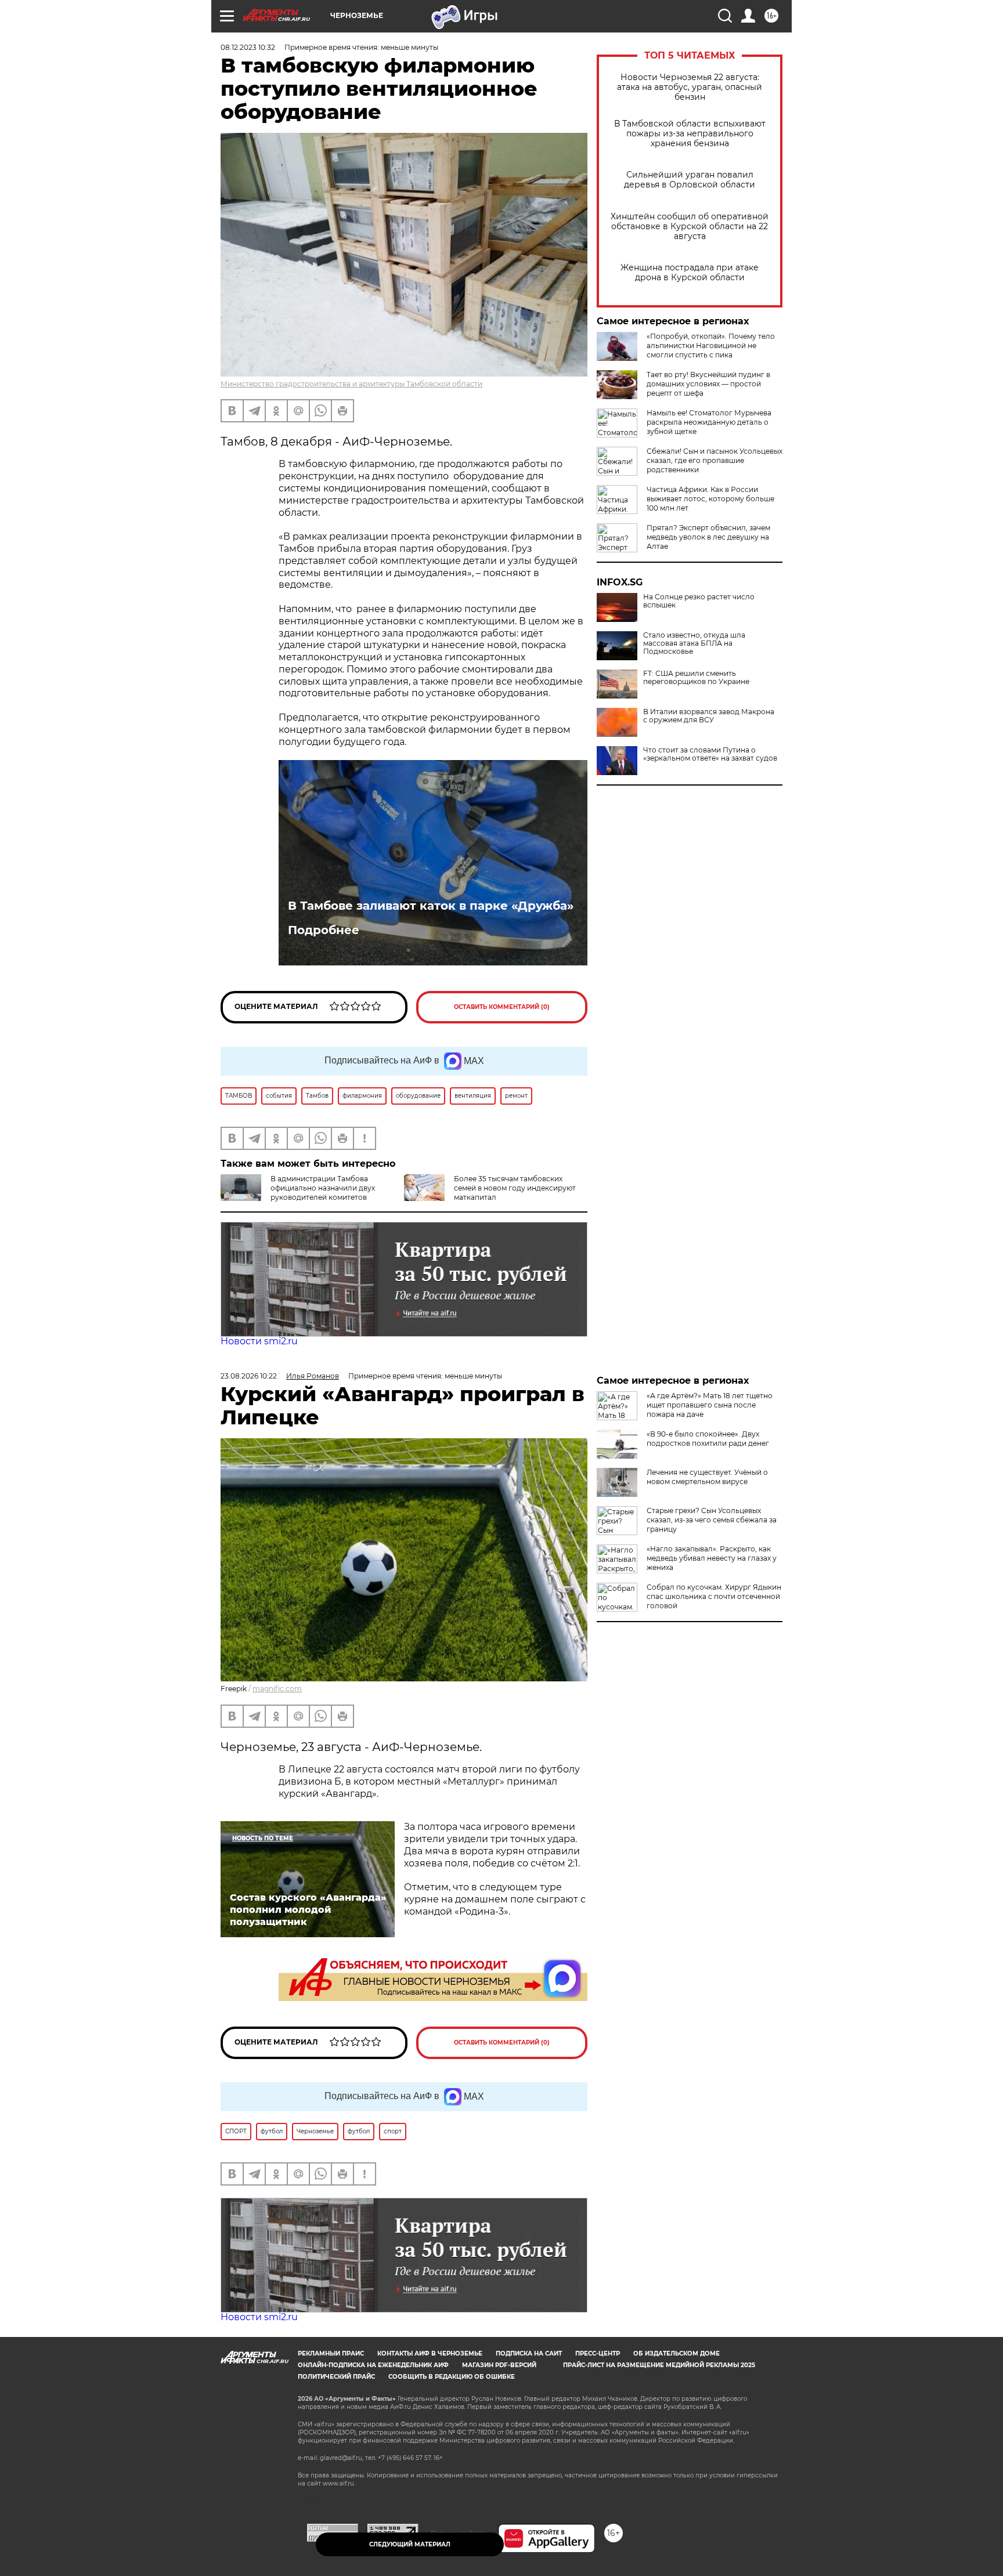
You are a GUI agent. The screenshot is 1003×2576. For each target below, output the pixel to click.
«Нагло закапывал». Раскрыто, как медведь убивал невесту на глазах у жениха (712, 1558)
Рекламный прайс (331, 2354)
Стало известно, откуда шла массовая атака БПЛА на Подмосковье (694, 643)
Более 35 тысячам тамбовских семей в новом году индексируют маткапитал (515, 1188)
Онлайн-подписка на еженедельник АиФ (373, 2365)
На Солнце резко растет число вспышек (699, 601)
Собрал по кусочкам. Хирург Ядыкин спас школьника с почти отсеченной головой (714, 1596)
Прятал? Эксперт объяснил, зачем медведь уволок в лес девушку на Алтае (708, 537)
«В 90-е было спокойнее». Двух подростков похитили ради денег (708, 1439)
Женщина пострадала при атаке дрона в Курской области (690, 273)
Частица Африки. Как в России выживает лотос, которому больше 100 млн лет (710, 499)
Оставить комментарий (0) (502, 1007)
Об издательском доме (677, 2354)
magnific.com (277, 1689)
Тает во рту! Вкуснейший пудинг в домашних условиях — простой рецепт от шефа (708, 384)
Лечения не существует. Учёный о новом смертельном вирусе (707, 1477)
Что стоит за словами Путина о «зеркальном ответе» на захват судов (710, 754)
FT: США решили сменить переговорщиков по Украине (696, 678)
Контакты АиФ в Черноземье (430, 2354)
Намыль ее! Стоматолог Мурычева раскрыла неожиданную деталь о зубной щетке (709, 422)
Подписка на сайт (529, 2354)
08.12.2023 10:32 (248, 47)
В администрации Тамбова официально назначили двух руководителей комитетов (323, 1188)
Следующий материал (410, 2544)
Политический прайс (336, 2377)
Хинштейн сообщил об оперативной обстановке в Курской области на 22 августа (690, 227)
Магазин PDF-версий (499, 2365)
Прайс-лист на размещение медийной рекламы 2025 (659, 2365)
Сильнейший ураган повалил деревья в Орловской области (690, 180)
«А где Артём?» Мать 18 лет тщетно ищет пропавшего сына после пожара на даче (710, 1405)
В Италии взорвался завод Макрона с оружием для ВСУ (709, 716)
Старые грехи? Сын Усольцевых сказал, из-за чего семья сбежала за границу (712, 1520)
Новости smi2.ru (259, 1341)
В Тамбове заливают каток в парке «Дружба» (431, 906)
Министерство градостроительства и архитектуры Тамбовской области (351, 384)
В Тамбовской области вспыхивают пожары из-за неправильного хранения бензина (690, 134)
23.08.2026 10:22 (249, 1376)
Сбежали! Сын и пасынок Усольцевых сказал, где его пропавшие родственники (715, 460)
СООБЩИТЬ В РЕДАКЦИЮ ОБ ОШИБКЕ (452, 2377)
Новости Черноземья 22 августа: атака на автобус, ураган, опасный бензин (690, 87)
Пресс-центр (598, 2354)
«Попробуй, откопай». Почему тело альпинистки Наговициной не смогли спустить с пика (711, 345)
